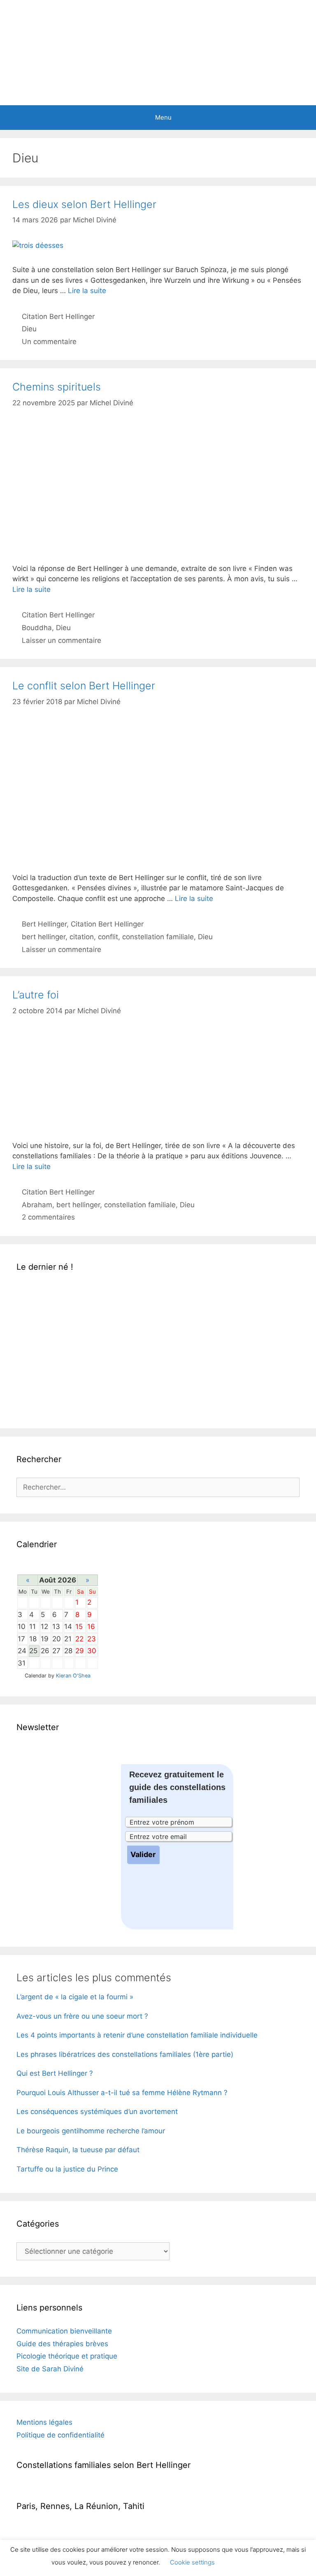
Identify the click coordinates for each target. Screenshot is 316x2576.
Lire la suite (87, 291)
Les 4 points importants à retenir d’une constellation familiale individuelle (137, 2035)
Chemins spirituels (57, 387)
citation (82, 937)
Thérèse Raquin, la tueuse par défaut (78, 2150)
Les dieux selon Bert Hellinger (84, 204)
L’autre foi (36, 995)
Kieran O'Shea (73, 1676)
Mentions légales (44, 2422)
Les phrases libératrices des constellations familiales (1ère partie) (125, 2054)
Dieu (29, 329)
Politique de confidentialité (60, 2435)
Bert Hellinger (44, 924)
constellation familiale (158, 937)
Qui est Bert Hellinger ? (55, 2073)
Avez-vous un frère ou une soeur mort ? (82, 2016)
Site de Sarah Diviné (50, 2369)
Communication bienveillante (64, 2331)
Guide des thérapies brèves (62, 2344)
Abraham (37, 1205)
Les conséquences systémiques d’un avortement (97, 2112)
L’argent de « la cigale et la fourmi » (75, 1997)
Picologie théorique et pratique (67, 2356)
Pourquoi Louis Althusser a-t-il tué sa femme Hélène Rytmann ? (122, 2093)
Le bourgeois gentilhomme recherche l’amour (91, 2131)
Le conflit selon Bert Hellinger (84, 686)
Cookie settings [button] (192, 2562)
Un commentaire (49, 342)
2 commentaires (48, 1217)
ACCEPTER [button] (244, 2562)
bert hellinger (44, 937)
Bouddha (37, 628)
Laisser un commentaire (62, 640)
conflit (108, 937)
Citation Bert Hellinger (58, 317)
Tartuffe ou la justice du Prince (67, 2169)
